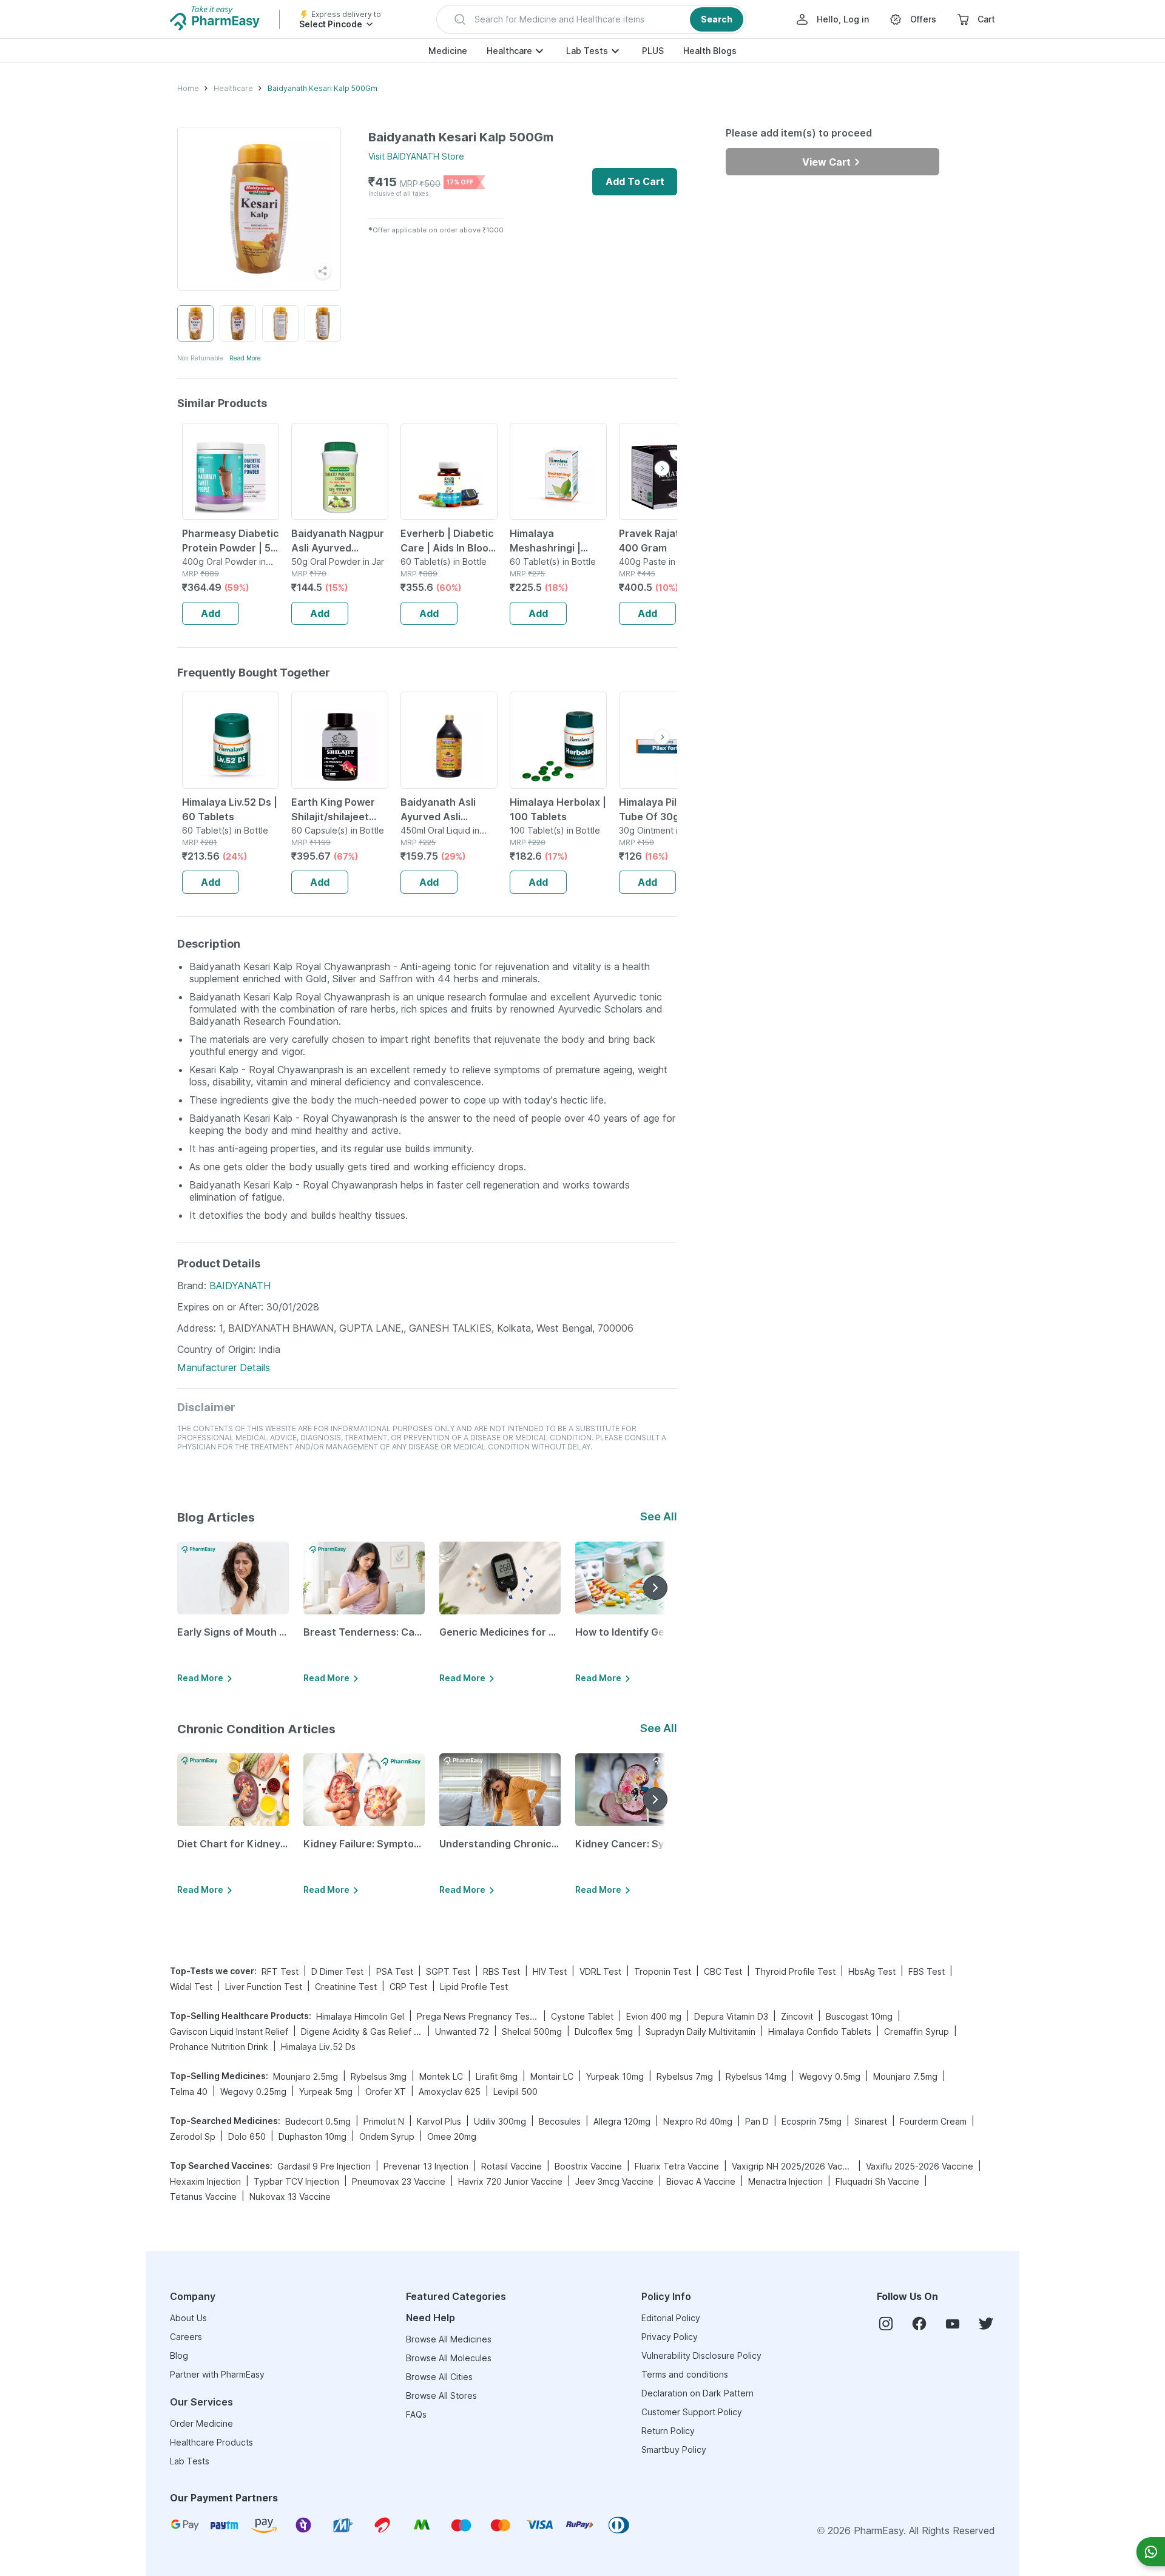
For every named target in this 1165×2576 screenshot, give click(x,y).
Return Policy (668, 2431)
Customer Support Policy (692, 2412)
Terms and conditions (685, 2374)
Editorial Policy (671, 2318)
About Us (188, 2318)
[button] (591, 19)
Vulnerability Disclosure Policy (701, 2355)
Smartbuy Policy (674, 2450)
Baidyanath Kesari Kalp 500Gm (322, 88)
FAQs (416, 2414)
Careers (186, 2337)
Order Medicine (201, 2423)
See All (659, 1516)
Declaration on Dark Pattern (697, 2393)
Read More (245, 358)
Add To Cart (635, 181)
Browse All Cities (439, 2377)
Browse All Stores (441, 2396)
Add (211, 613)
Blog (179, 2355)
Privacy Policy (670, 2337)
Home (188, 88)
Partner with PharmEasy (217, 2374)
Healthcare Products (211, 2442)
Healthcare (509, 51)
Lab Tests (587, 51)
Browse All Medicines (449, 2339)
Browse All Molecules (449, 2358)
